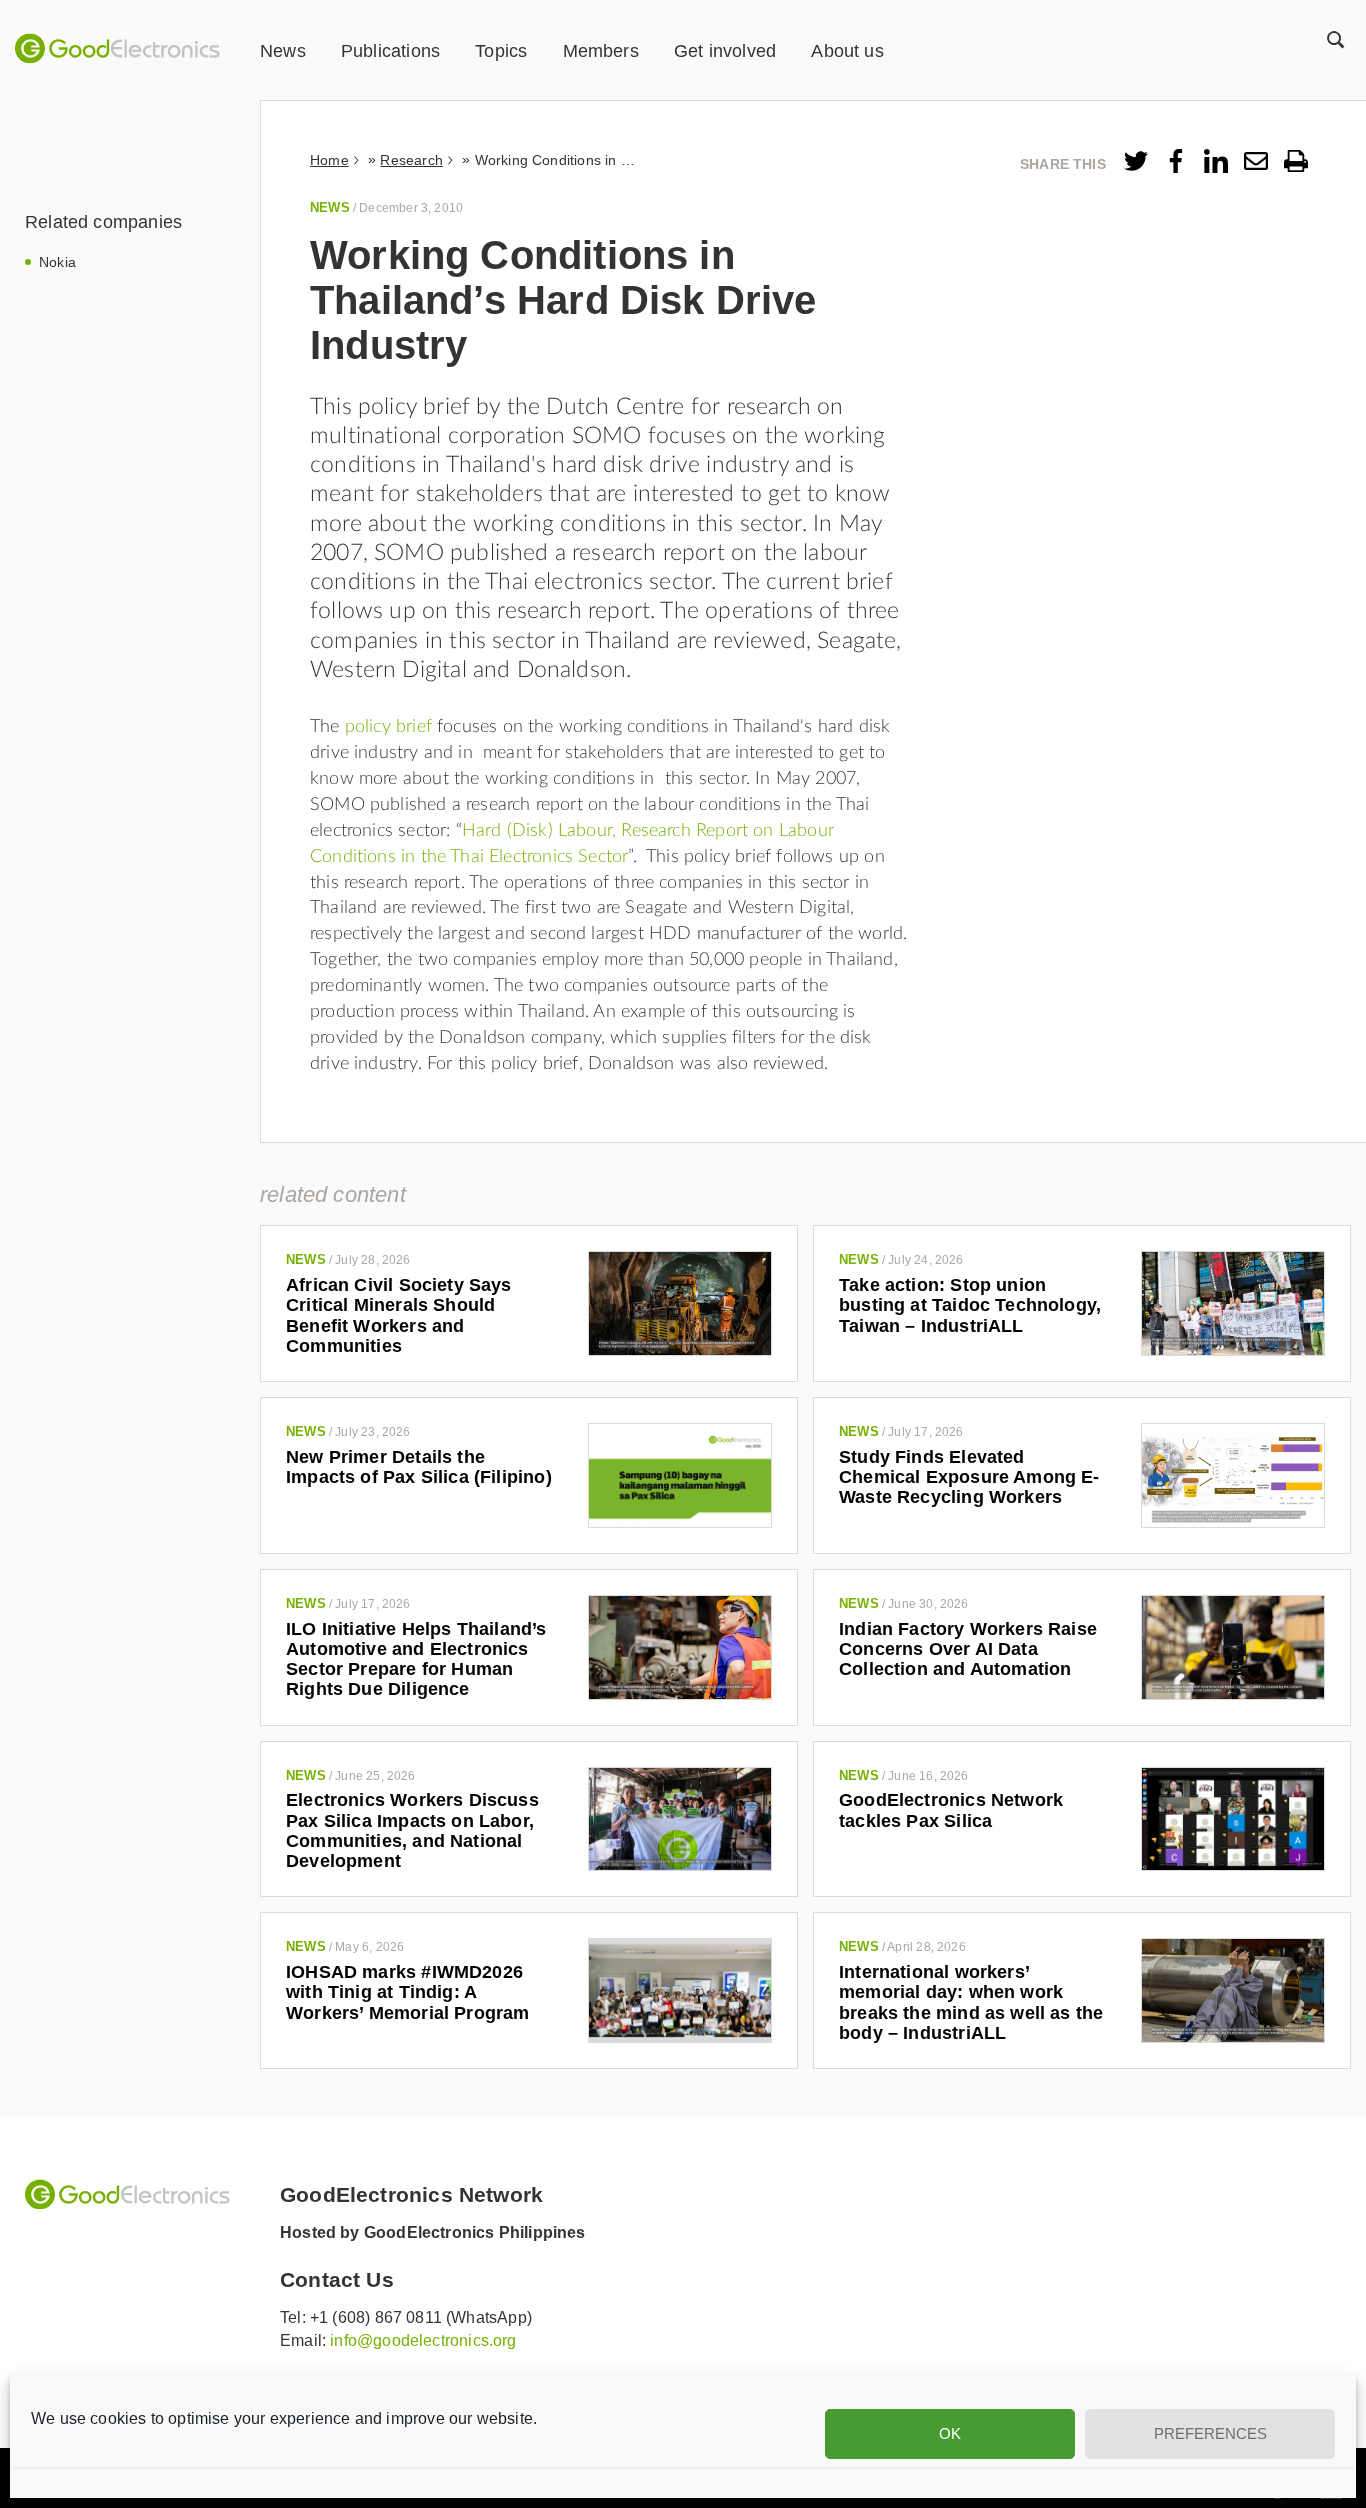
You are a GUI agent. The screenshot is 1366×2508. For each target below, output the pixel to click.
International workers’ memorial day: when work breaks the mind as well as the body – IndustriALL (971, 2002)
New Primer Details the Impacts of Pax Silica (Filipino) (419, 1467)
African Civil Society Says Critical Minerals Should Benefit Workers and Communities (399, 1315)
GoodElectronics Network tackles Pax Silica (951, 1810)
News (283, 51)
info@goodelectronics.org (423, 2340)
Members (601, 51)
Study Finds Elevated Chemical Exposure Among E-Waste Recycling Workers (969, 1477)
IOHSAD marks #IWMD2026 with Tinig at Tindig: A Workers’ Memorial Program (408, 1992)
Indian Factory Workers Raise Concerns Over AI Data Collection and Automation (968, 1649)
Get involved (725, 51)
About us (847, 51)
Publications (390, 51)
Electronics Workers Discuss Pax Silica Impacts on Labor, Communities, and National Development (412, 1830)
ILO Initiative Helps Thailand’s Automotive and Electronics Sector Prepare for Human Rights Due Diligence (416, 1659)
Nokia (57, 262)
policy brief (388, 727)
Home (329, 160)
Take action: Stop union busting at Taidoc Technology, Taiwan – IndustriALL (970, 1305)
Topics (501, 51)
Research (411, 160)
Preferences (1210, 2433)
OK (950, 2433)
